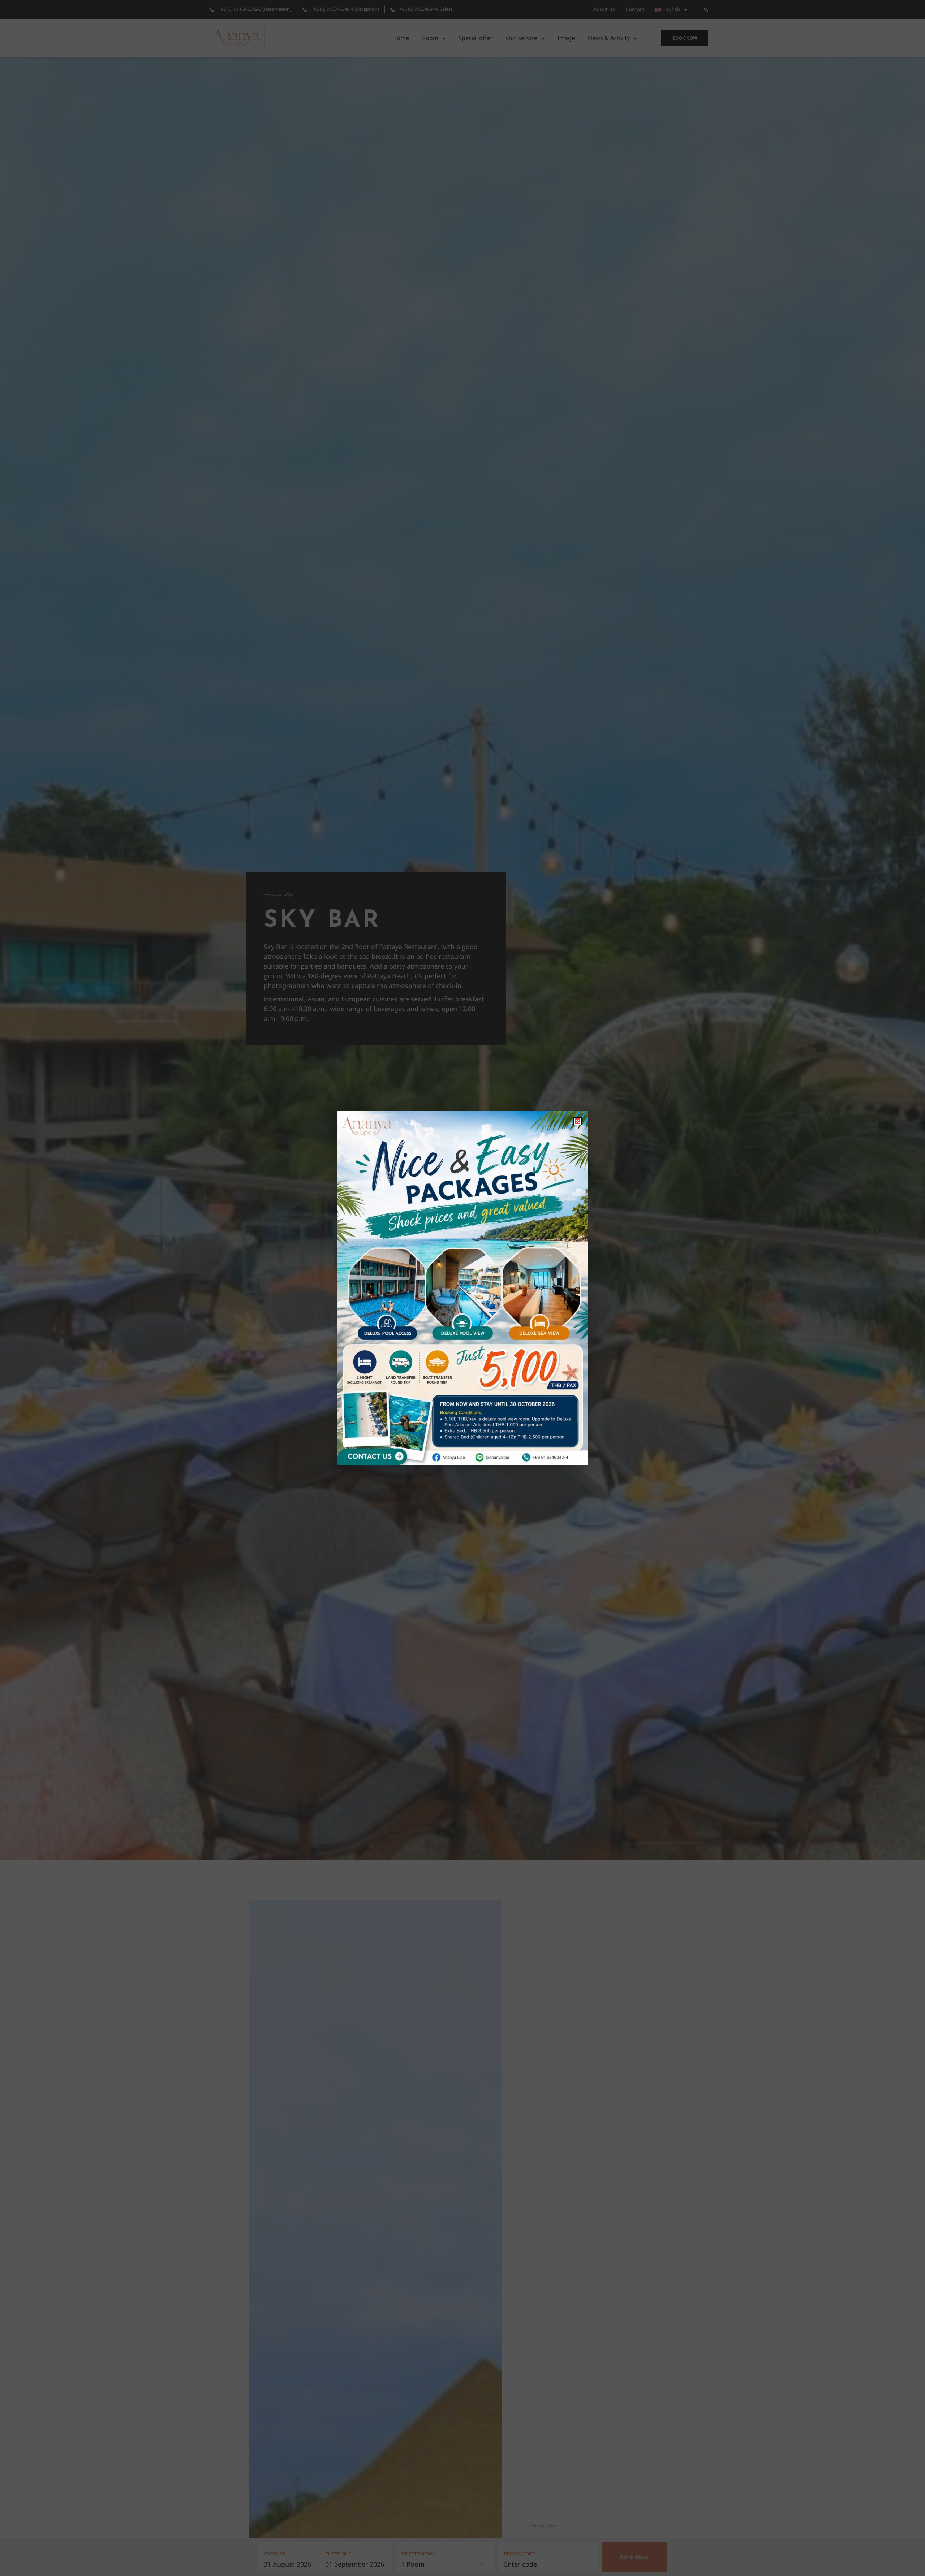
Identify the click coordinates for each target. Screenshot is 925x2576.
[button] (578, 1121)
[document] (462, 1288)
